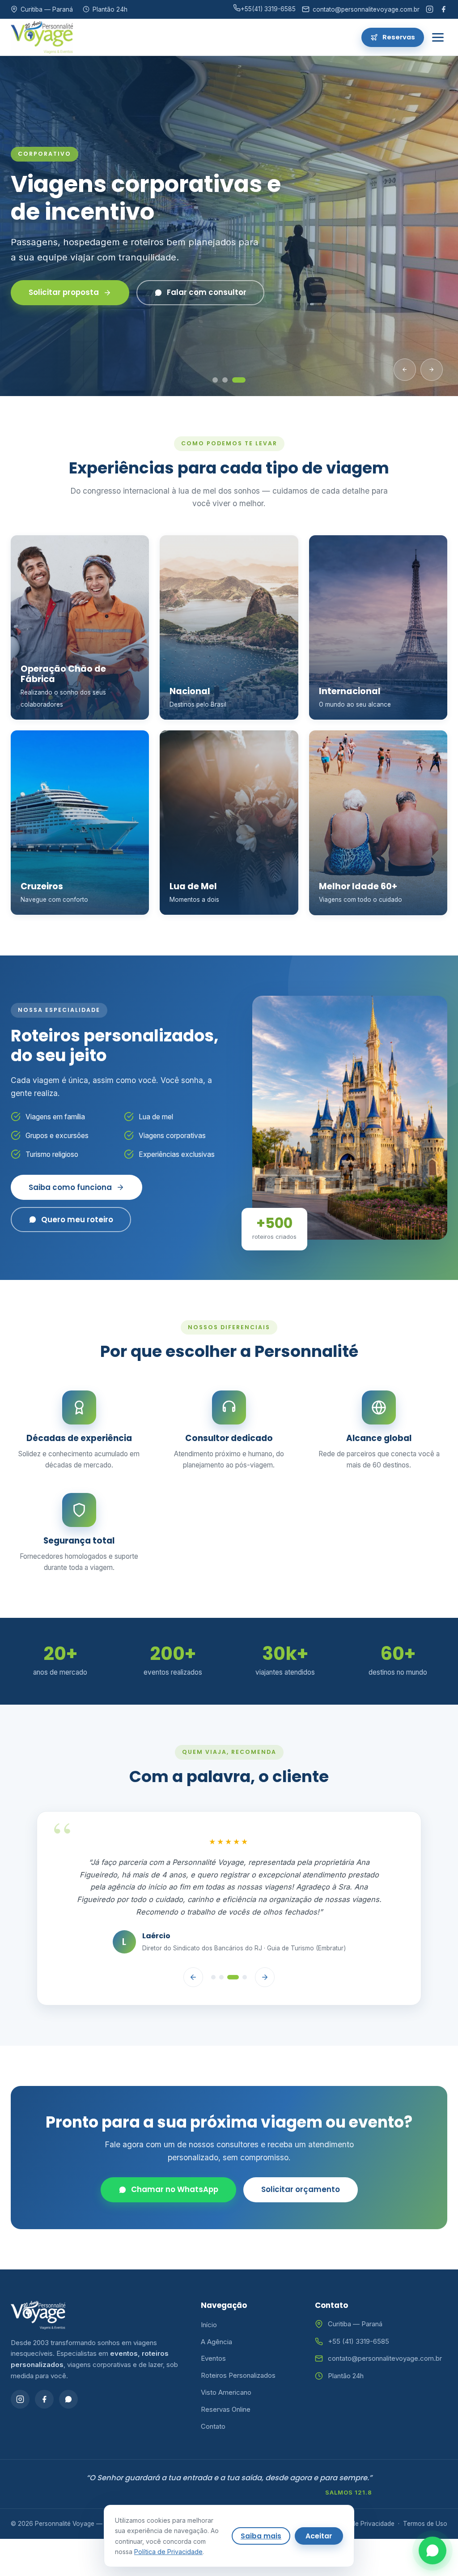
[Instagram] (430, 9)
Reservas (399, 37)
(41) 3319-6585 (268, 9)
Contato (213, 2426)
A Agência (216, 2342)
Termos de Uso (425, 2524)
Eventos (213, 2358)
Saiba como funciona (70, 1187)
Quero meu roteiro (77, 1220)
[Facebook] (443, 9)
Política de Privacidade (362, 2524)
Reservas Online (226, 2409)
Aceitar (319, 2536)
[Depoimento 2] (221, 1977)
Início (209, 2325)
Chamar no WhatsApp (175, 2189)
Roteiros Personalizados (238, 2375)
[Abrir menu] (438, 37)
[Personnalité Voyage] (42, 37)
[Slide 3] (243, 380)
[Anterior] (405, 370)
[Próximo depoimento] (265, 1977)
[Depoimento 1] (213, 1977)
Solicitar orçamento (301, 2189)
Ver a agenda (55, 300)
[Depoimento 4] (245, 1977)
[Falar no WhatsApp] (433, 2550)
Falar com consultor (190, 300)
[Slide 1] (219, 380)
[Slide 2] (233, 380)
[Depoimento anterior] (193, 1977)
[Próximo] (432, 370)
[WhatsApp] (68, 2399)
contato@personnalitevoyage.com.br (385, 2358)
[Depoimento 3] (233, 1977)
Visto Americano (226, 2392)
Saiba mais (261, 2536)
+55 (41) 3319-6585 (358, 2341)
